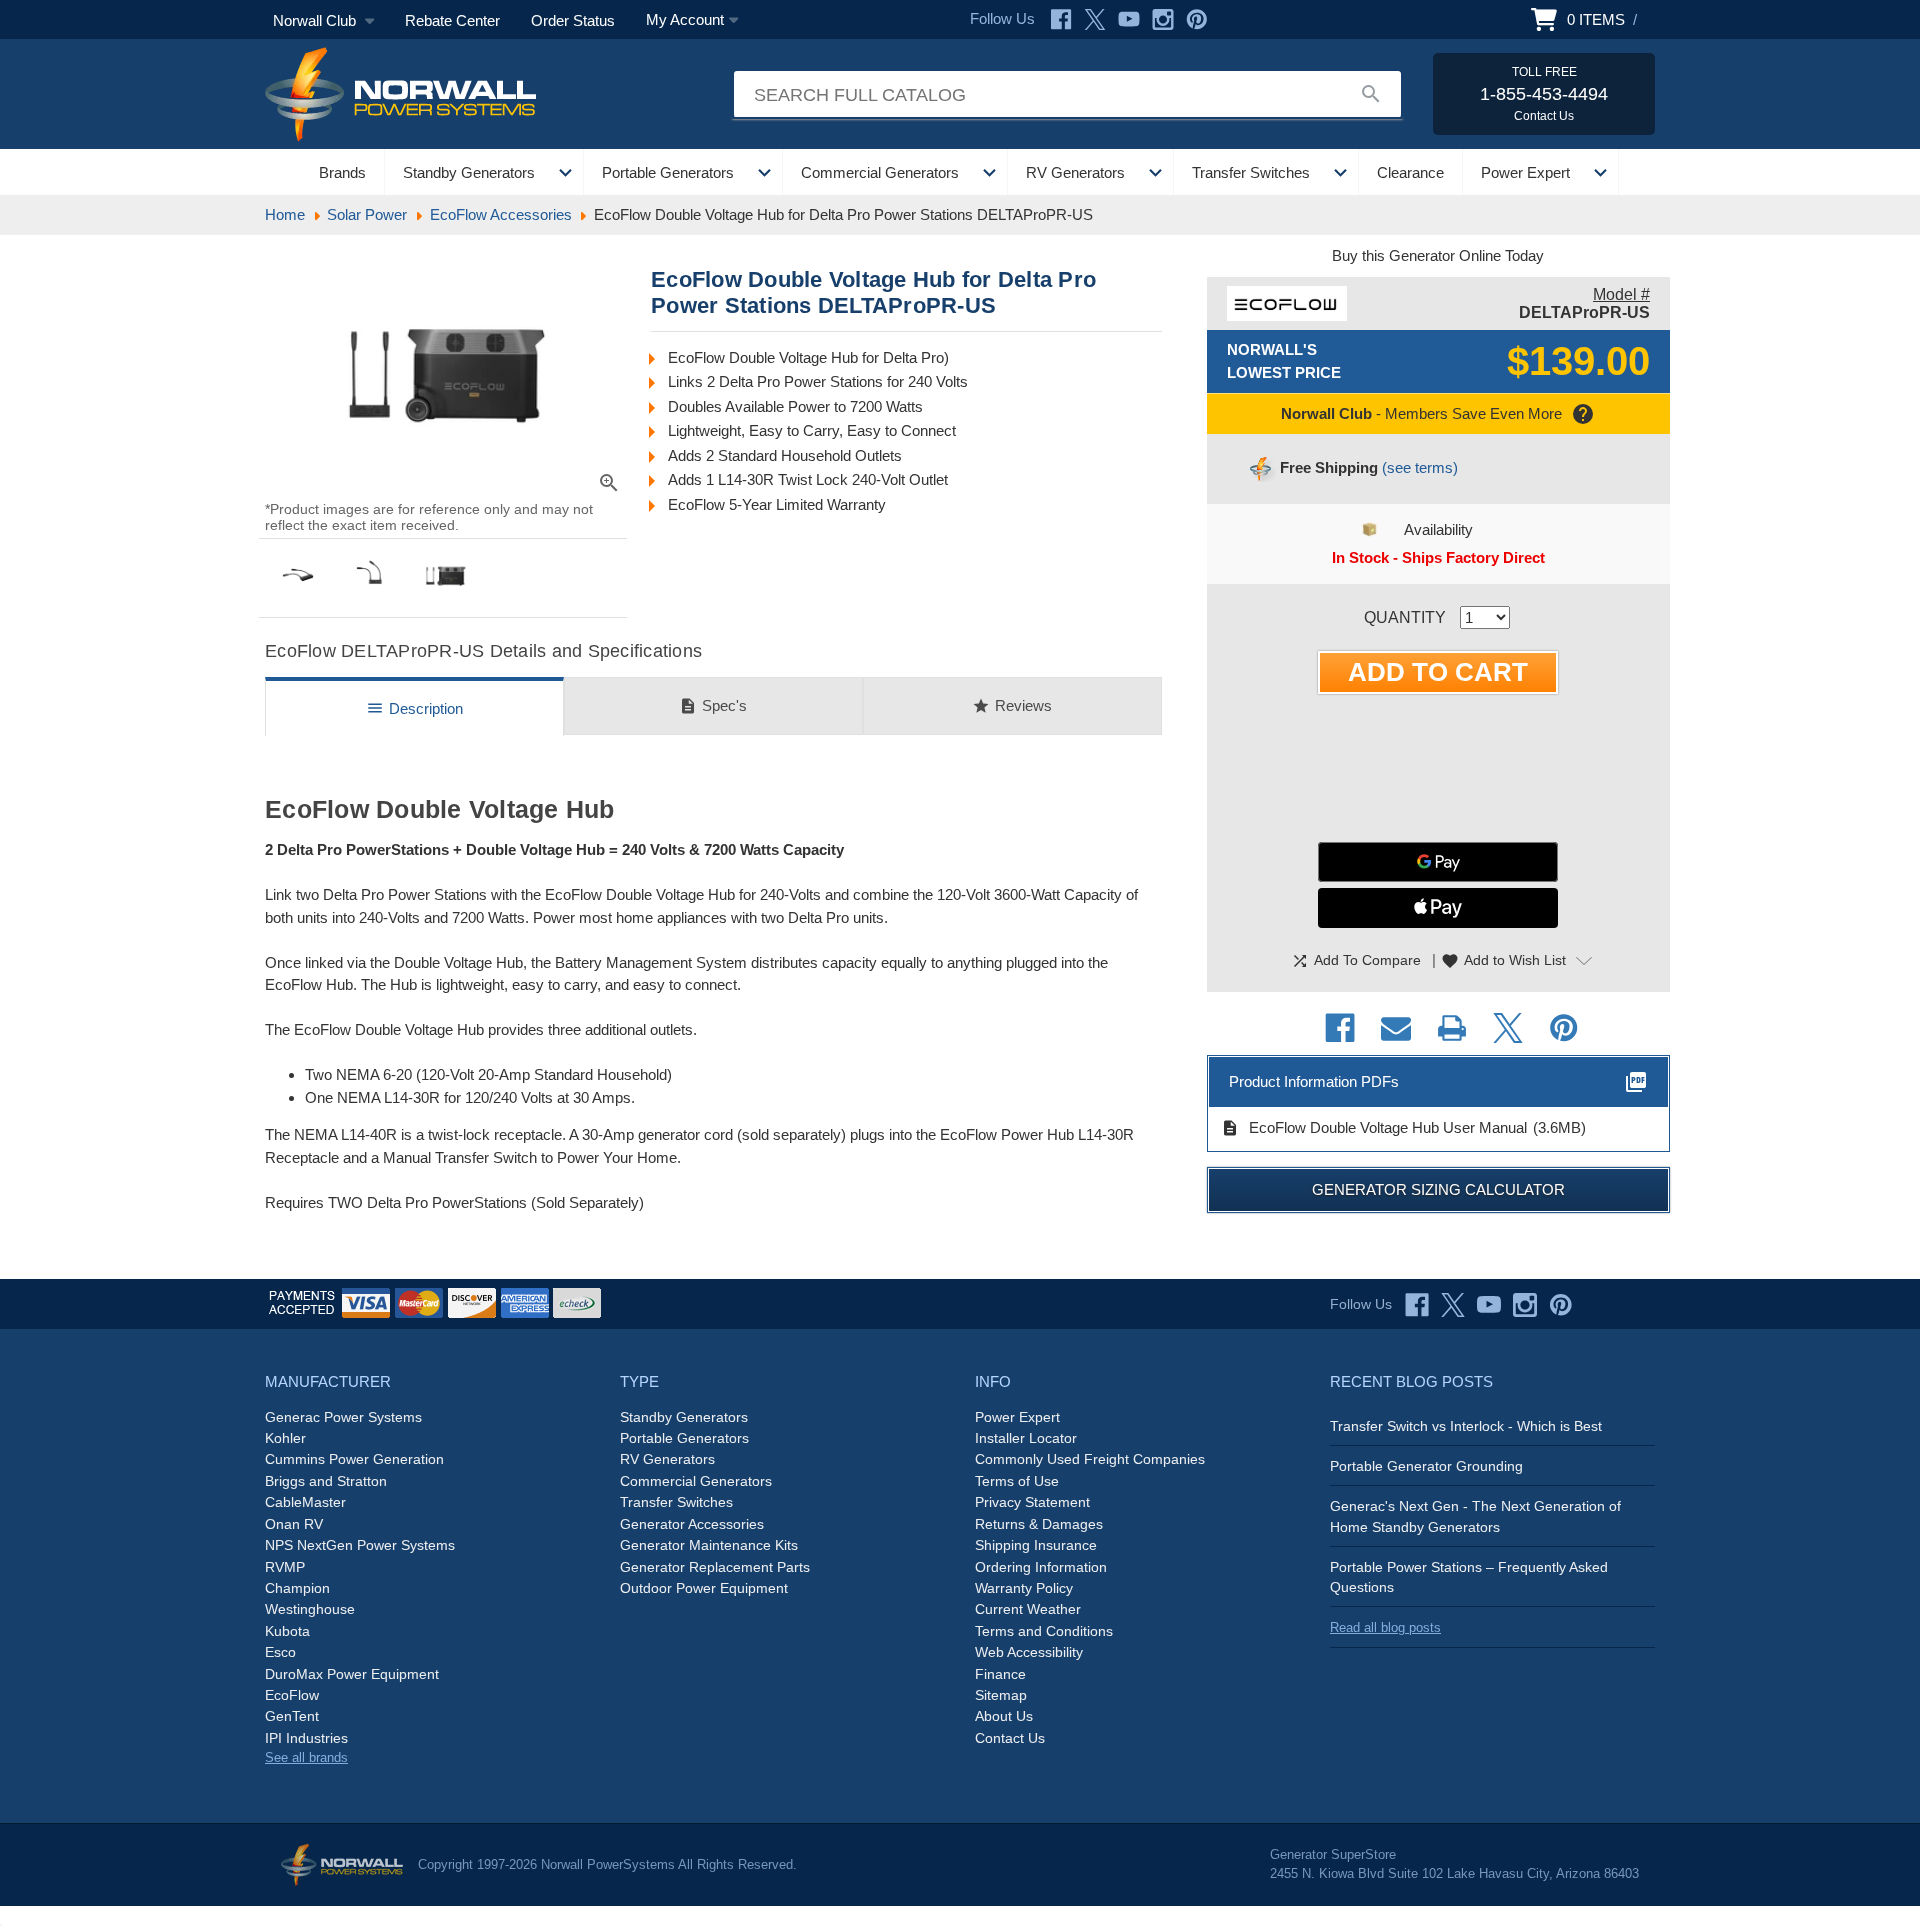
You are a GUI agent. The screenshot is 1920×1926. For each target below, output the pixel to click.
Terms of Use (1017, 1481)
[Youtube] (1129, 19)
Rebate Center (452, 20)
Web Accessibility (1029, 1652)
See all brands (306, 1757)
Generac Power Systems (343, 1417)
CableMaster (305, 1502)
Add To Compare (1356, 961)
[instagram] (1525, 1305)
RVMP (285, 1567)
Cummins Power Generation (354, 1459)
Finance (1000, 1674)
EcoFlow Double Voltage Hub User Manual (1374, 1128)
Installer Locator (1026, 1438)
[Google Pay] (1438, 862)
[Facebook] (1061, 19)
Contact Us (1010, 1738)
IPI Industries (306, 1738)
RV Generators (1075, 172)
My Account (685, 19)
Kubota (287, 1631)
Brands (342, 172)
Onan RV (294, 1524)
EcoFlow (292, 1695)
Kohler (285, 1438)
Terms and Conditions (1044, 1631)
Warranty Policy (1024, 1588)
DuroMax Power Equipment (352, 1674)
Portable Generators (668, 172)
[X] (1095, 19)
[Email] (1396, 1028)
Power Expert (1525, 172)
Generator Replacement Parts (715, 1567)
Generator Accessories (692, 1524)
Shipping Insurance (1036, 1545)
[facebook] (1417, 1305)
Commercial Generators (880, 172)
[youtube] (1489, 1305)
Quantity (1405, 617)
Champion (297, 1588)
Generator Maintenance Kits (709, 1545)
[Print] (1452, 1028)
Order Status (573, 20)
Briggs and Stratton (326, 1481)
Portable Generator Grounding (1426, 1466)
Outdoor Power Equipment (704, 1588)
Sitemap (1001, 1695)
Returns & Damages (1039, 1524)
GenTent (292, 1716)
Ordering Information (1041, 1567)
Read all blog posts (1385, 1627)
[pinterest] (1561, 1305)
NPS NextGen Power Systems (360, 1545)
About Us (1004, 1716)
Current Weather (1028, 1609)
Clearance (1410, 172)
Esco (280, 1652)
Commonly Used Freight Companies (1090, 1459)
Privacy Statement (1032, 1502)
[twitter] (1453, 1305)
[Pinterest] (1197, 19)
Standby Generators (469, 172)
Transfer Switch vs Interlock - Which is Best (1466, 1426)
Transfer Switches (1251, 172)
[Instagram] (1163, 19)
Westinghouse (310, 1609)
